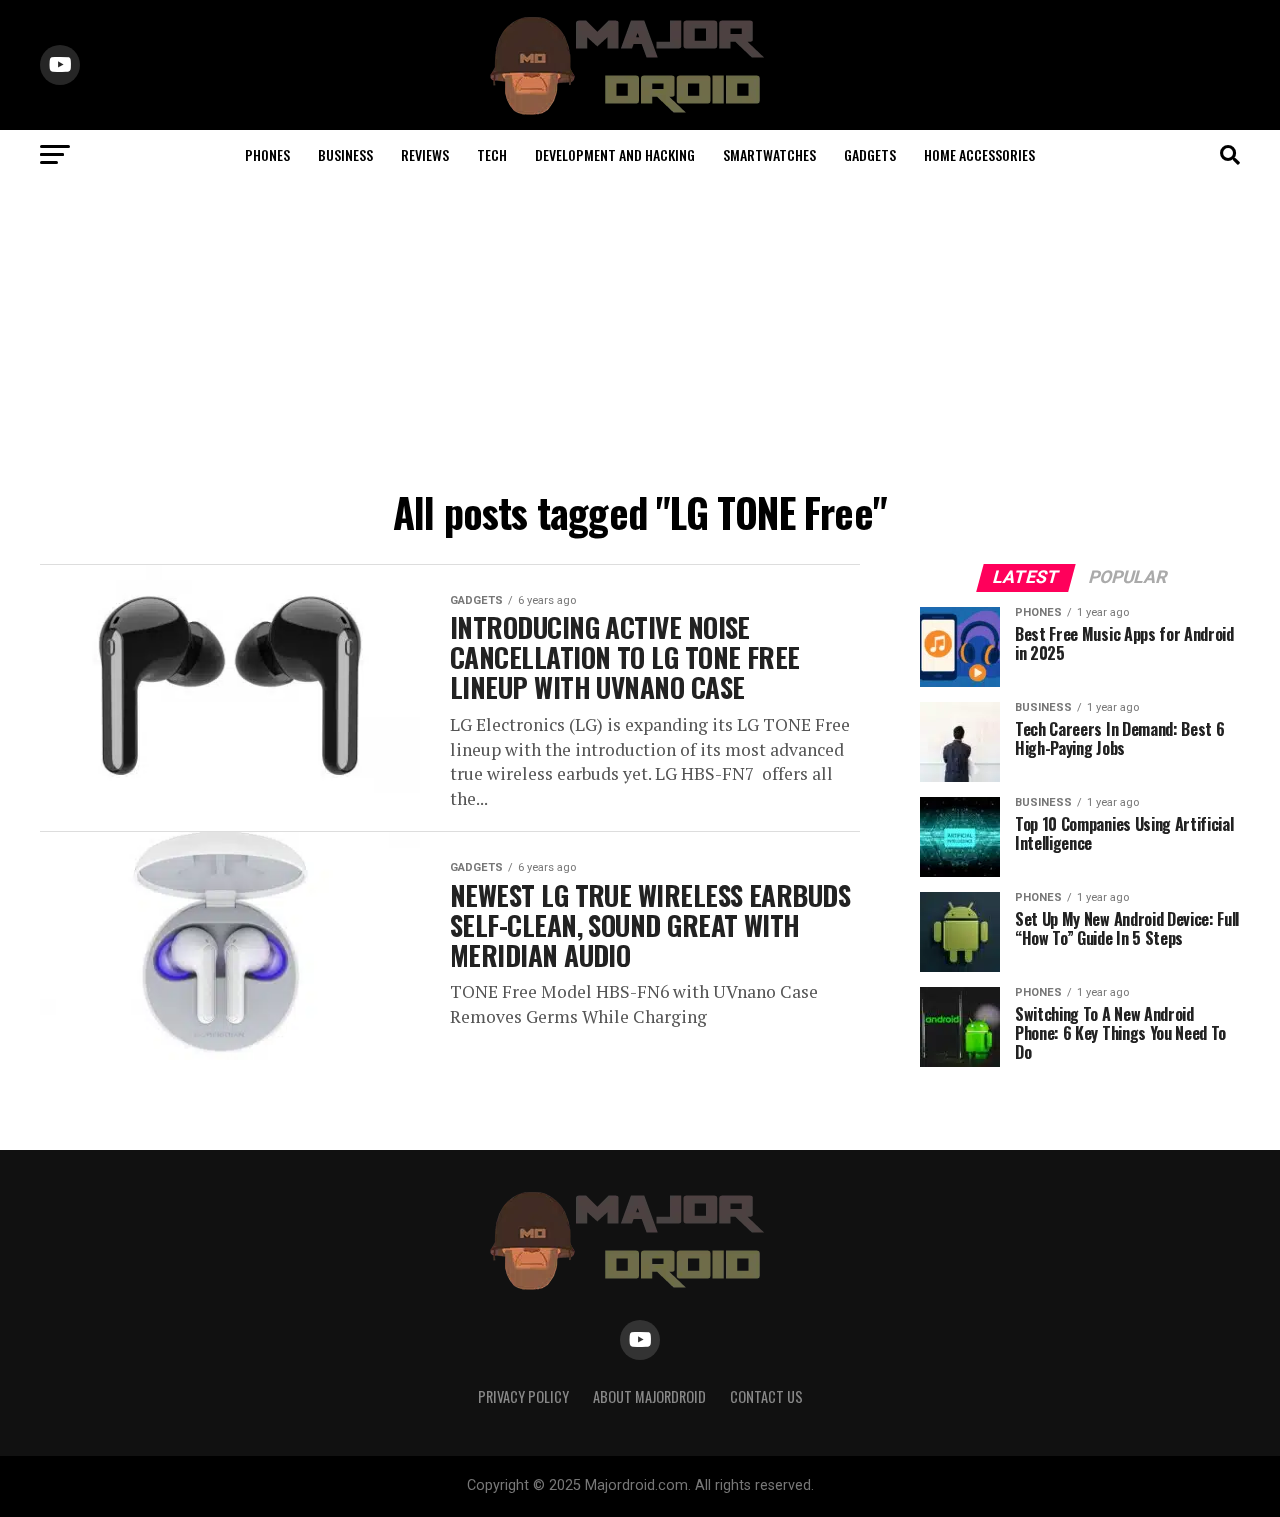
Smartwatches (769, 154)
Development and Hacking (615, 154)
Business (345, 154)
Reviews (425, 154)
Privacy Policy (523, 1396)
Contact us (766, 1396)
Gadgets (870, 154)
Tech (492, 154)
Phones (267, 154)
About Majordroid (649, 1396)
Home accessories (979, 154)
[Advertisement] (640, 330)
